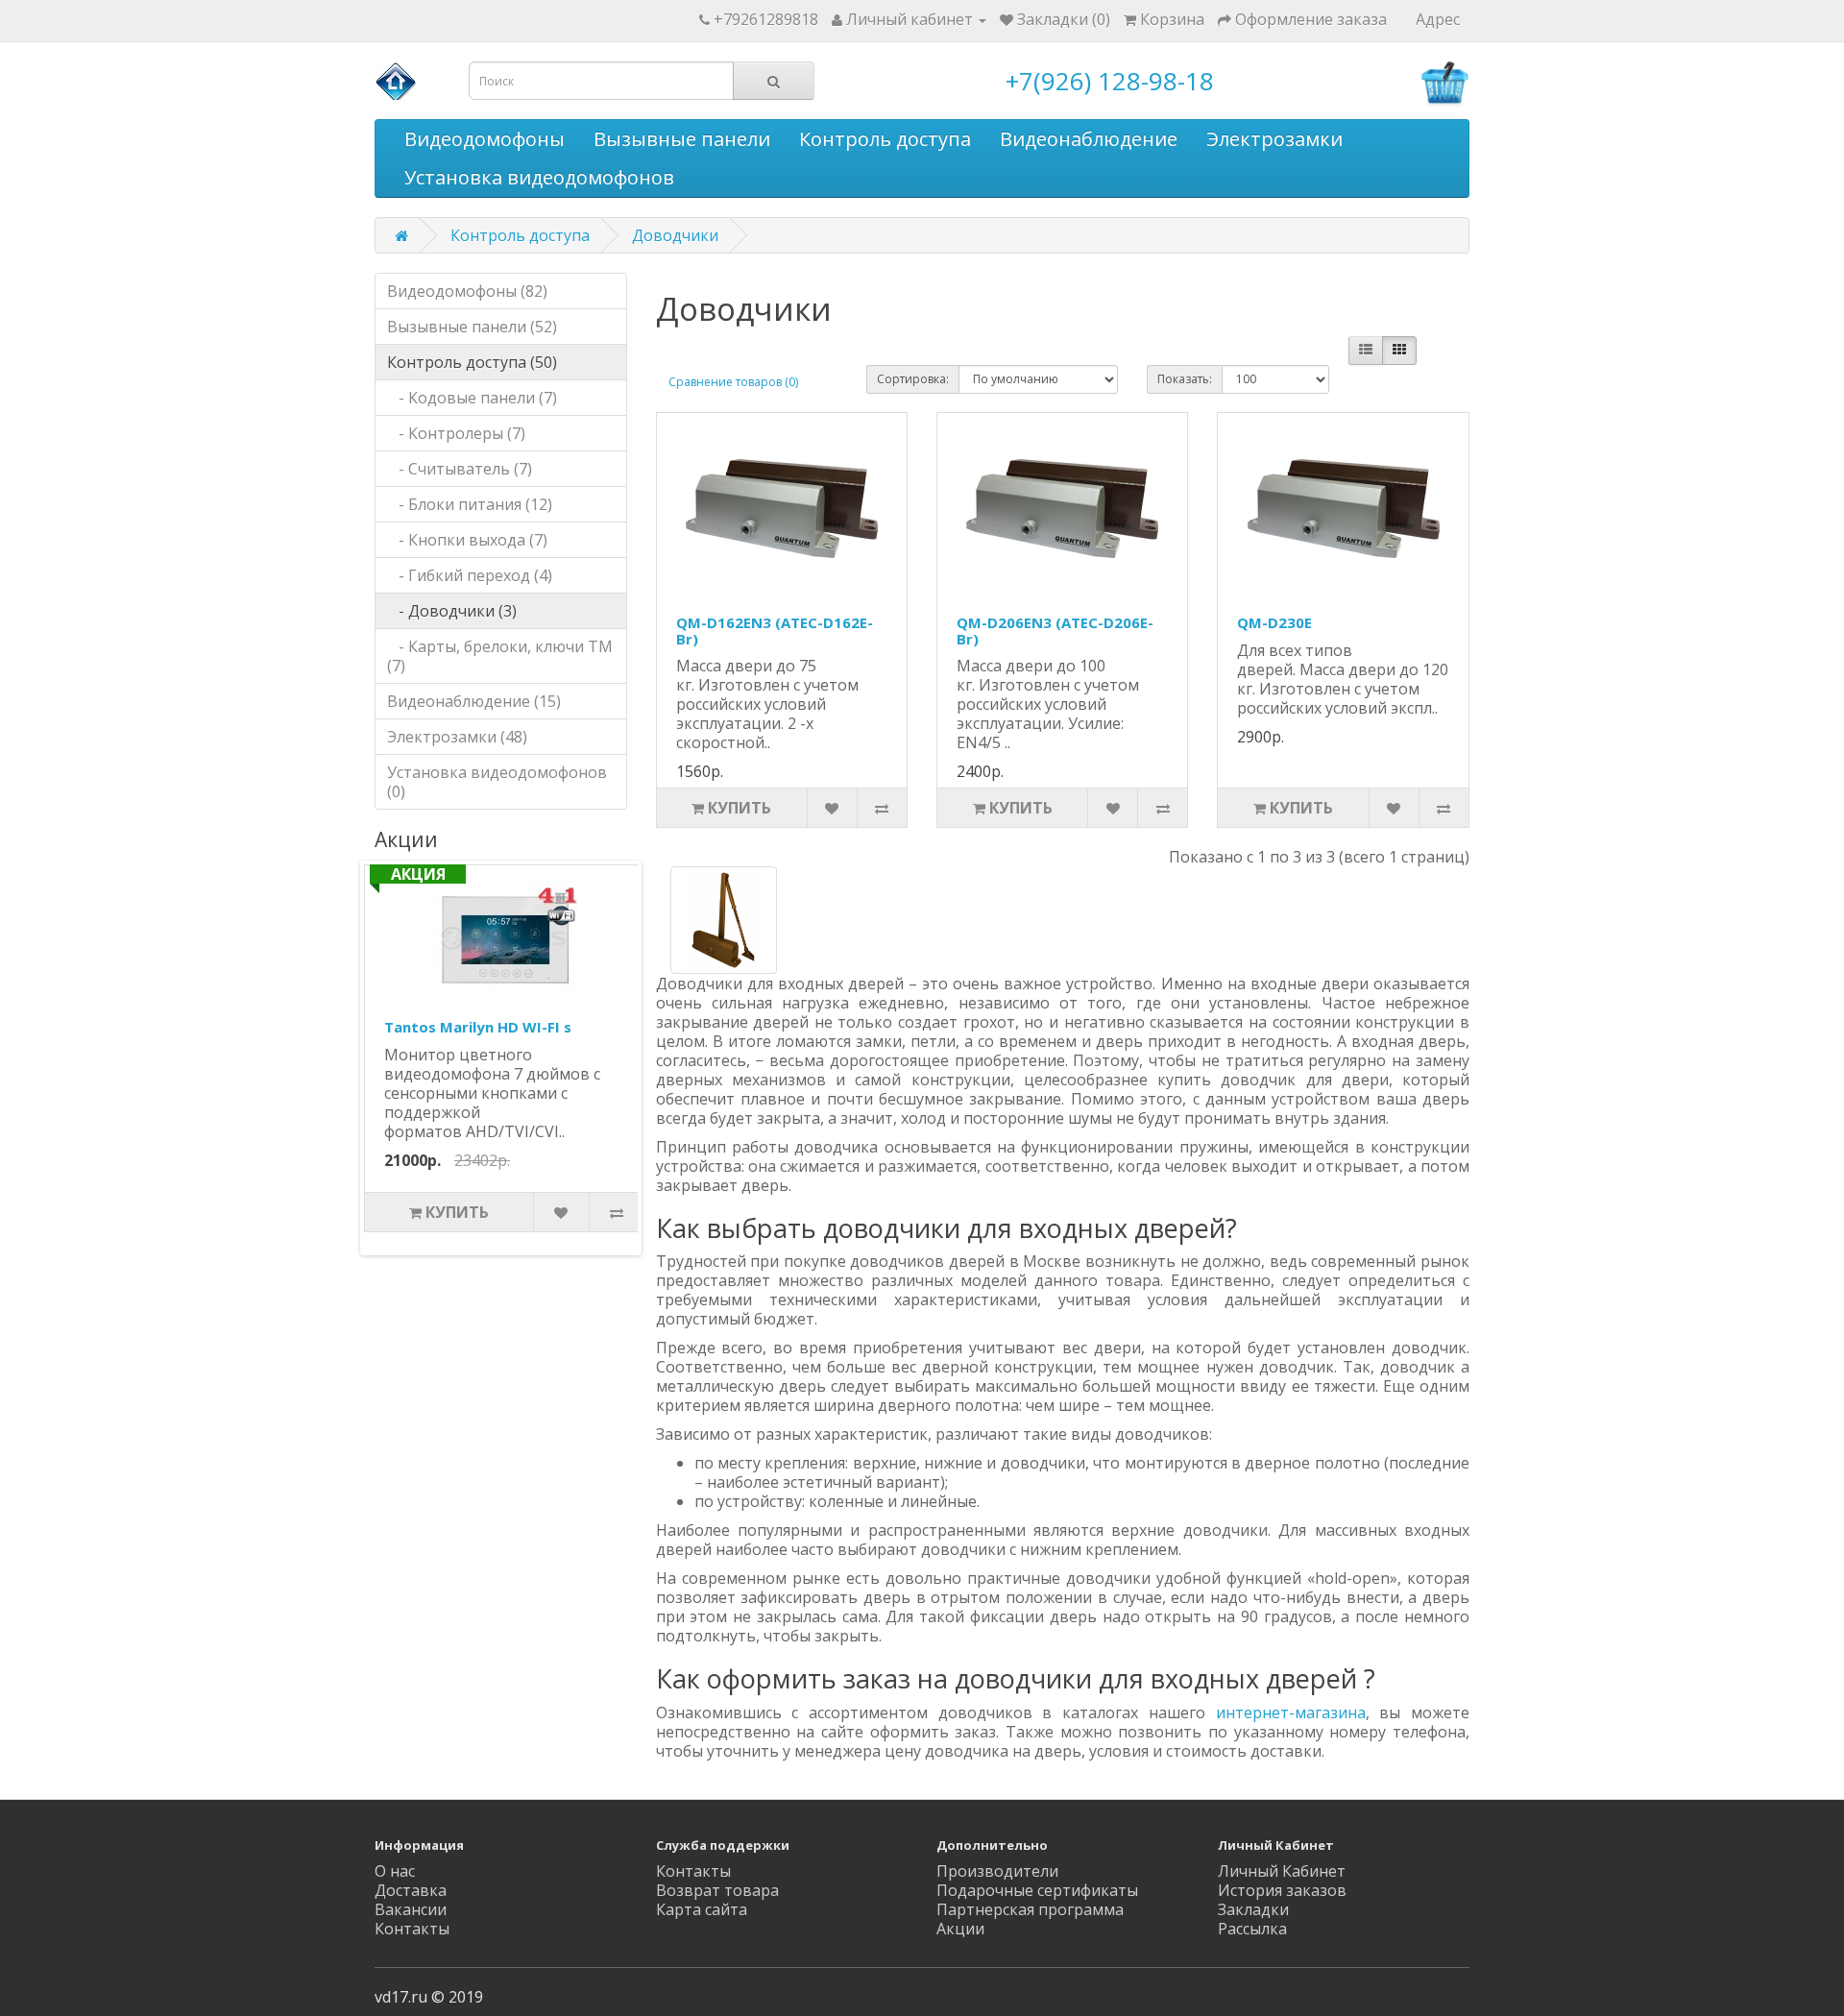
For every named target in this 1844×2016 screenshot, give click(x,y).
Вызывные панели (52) (472, 327)
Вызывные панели (682, 139)
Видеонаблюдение (1089, 139)
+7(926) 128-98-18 (1110, 81)
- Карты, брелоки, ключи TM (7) (500, 656)
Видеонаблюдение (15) (474, 701)
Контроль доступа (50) (472, 362)
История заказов (1282, 1890)
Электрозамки (1274, 139)
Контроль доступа (885, 139)
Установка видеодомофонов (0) (497, 782)
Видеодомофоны (485, 139)
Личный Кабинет (1282, 1871)
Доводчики (675, 235)
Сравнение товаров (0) (733, 382)
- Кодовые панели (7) (472, 398)
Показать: (1185, 379)
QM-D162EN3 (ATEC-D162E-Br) (775, 631)
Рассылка (1252, 1929)
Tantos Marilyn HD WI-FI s (478, 1027)
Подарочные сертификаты (1037, 1890)
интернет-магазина (1291, 1712)
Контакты (412, 1929)
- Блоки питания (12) (470, 504)
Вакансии (411, 1909)
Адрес (1438, 19)
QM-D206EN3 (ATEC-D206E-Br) (1055, 631)
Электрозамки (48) (457, 737)
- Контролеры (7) (456, 433)
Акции (960, 1929)
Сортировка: (913, 379)
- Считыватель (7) (460, 469)
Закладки (1253, 1909)
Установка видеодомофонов (539, 177)
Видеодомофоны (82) (467, 291)
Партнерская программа (1030, 1909)
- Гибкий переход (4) (470, 575)
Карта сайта (702, 1909)
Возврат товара (717, 1890)
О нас (395, 1871)
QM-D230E (1274, 622)
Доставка (411, 1890)
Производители (997, 1871)
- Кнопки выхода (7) (467, 540)
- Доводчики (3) (452, 611)
